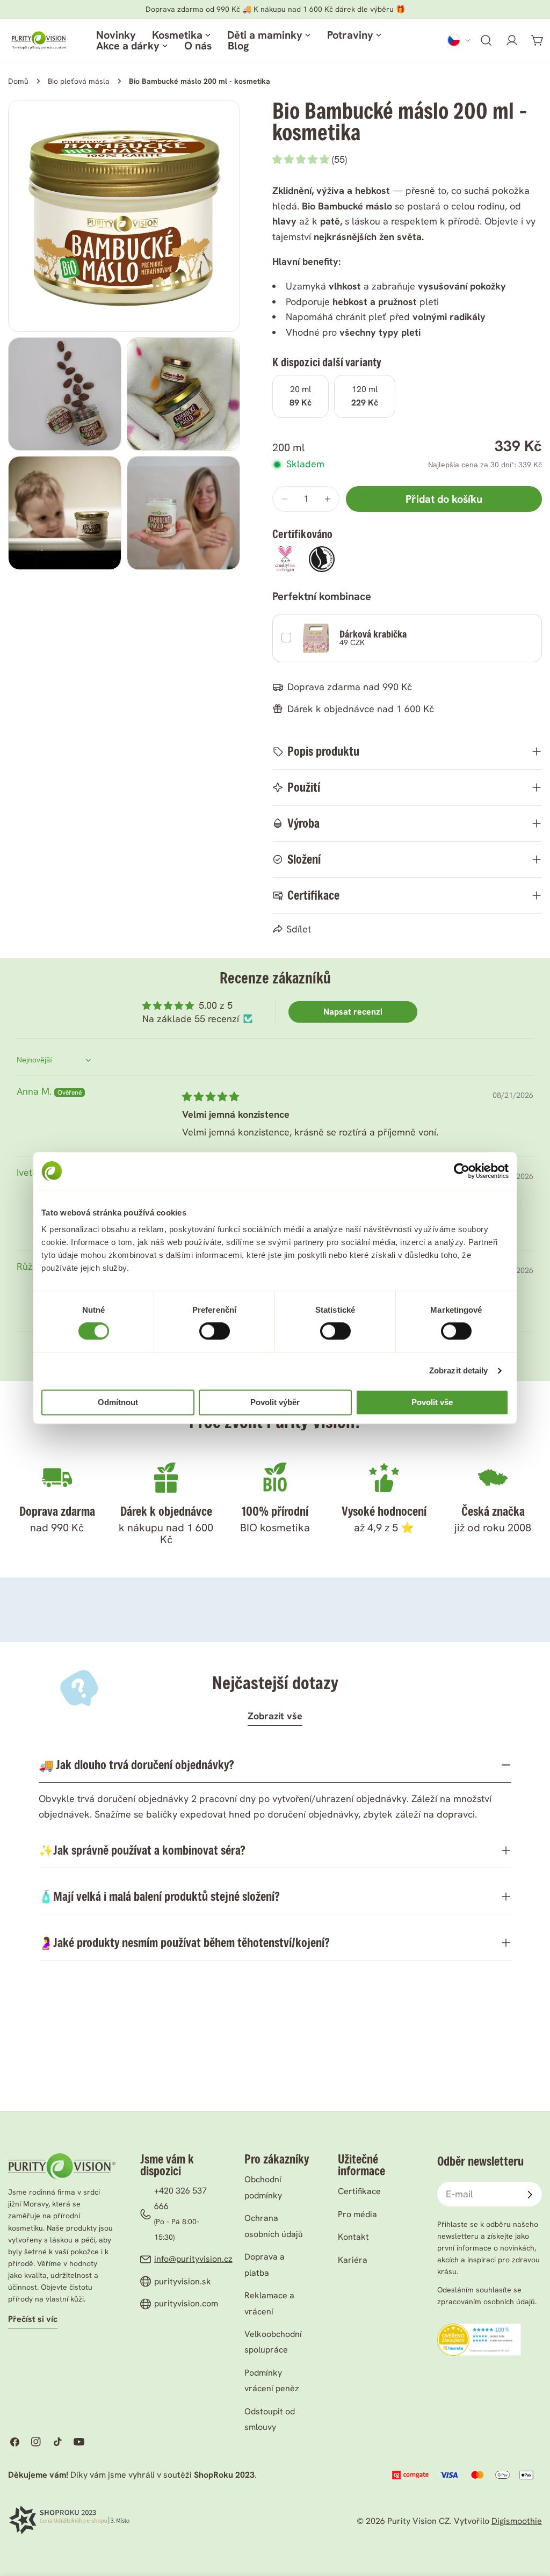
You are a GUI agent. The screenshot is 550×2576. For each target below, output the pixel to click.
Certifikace (359, 2191)
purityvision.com (186, 2303)
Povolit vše (432, 1402)
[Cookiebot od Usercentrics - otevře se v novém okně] (462, 1171)
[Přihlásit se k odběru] (530, 2195)
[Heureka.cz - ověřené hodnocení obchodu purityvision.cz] (479, 2331)
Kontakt (353, 2237)
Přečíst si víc (33, 2319)
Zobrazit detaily (459, 1370)
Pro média (357, 2214)
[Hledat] (486, 40)
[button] (302, 159)
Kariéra (353, 2260)
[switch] (215, 1331)
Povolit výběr (275, 1402)
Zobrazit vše (275, 1716)
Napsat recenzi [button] (353, 1012)
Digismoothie (517, 2521)
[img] (211, 1097)
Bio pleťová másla (79, 81)
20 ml (301, 396)
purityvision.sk (183, 2281)
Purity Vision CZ (418, 2521)
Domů (18, 81)
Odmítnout (118, 1402)
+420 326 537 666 (180, 2198)
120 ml (365, 396)
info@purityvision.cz (193, 2259)
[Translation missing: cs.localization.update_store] (459, 40)
